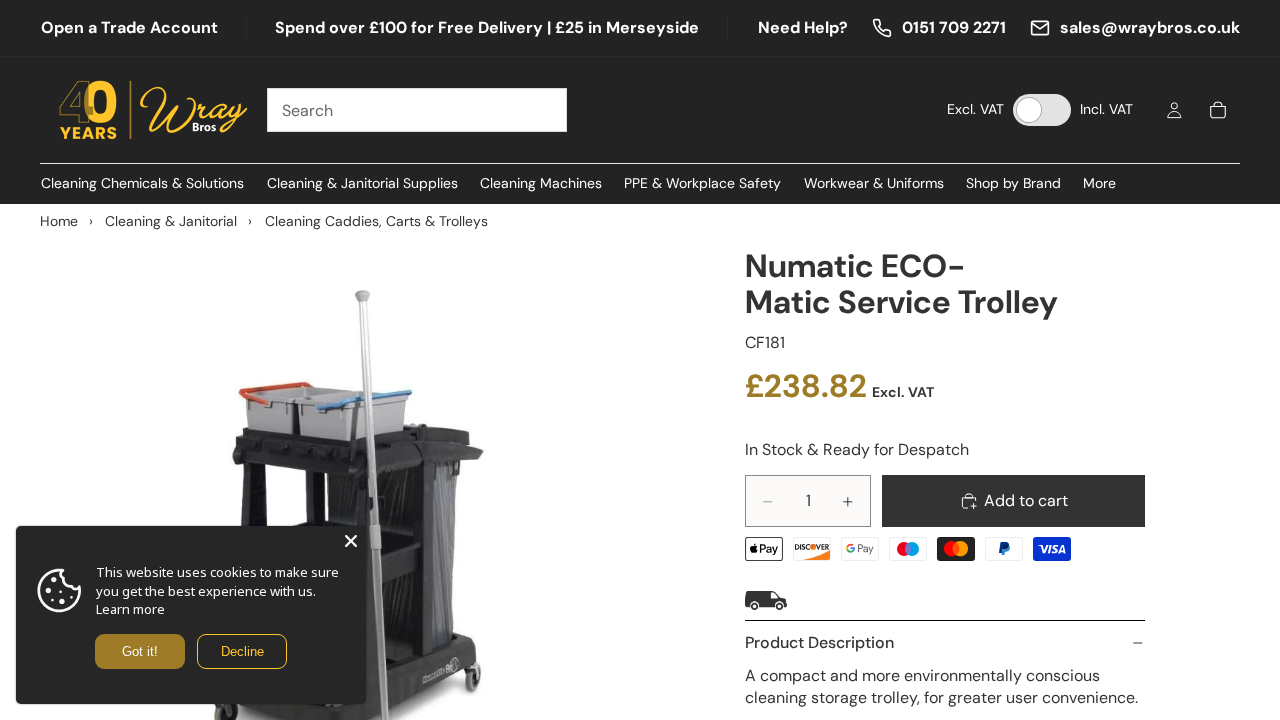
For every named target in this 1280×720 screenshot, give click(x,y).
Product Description (819, 642)
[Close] (351, 541)
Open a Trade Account (129, 27)
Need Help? (803, 27)
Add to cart (1026, 500)
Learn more (130, 609)
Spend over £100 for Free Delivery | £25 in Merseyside (487, 27)
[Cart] (1218, 110)
